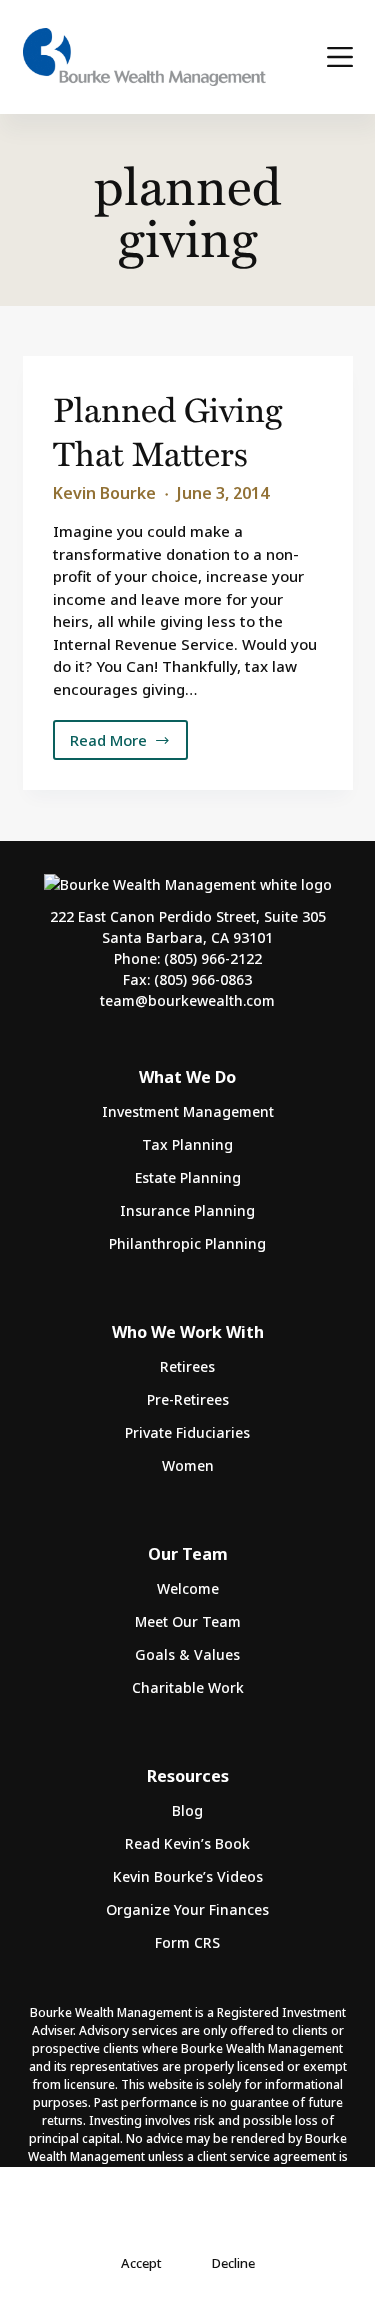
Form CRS (187, 1942)
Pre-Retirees (188, 1399)
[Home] (144, 57)
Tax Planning (187, 1144)
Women (188, 1465)
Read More (124, 745)
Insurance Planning (187, 1210)
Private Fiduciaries (187, 1432)
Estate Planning (188, 1177)
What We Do (187, 1077)
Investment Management (188, 1111)
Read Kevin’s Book (187, 1843)
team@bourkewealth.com (187, 1000)
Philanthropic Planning (187, 1243)
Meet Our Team (188, 1621)
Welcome (188, 1588)
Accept (141, 2263)
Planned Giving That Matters (167, 430)
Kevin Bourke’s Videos (188, 1876)
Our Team (188, 1554)
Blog (187, 1810)
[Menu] (340, 57)
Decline (233, 2263)
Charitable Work (188, 1687)
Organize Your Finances (187, 1909)
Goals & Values (187, 1654)
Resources (188, 1776)
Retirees (187, 1366)
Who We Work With (188, 1332)
